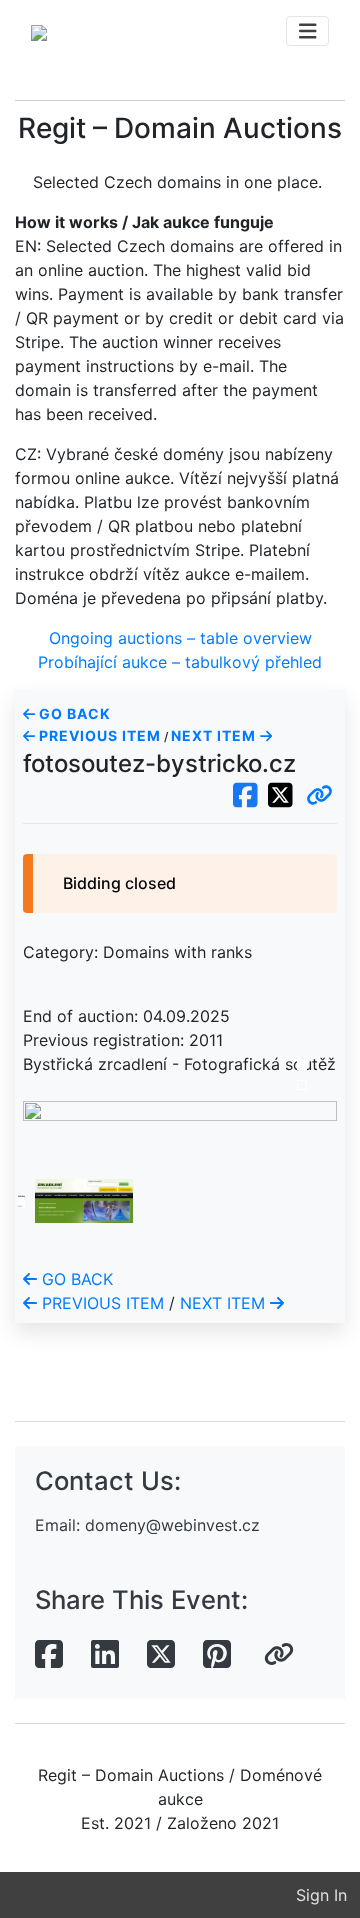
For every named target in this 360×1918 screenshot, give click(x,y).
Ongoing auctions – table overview (180, 638)
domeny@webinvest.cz (172, 1525)
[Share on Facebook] (49, 1655)
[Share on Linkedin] (105, 1655)
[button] (319, 796)
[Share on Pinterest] (217, 1655)
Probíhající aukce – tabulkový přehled (180, 662)
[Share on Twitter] (161, 1655)
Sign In (321, 1895)
